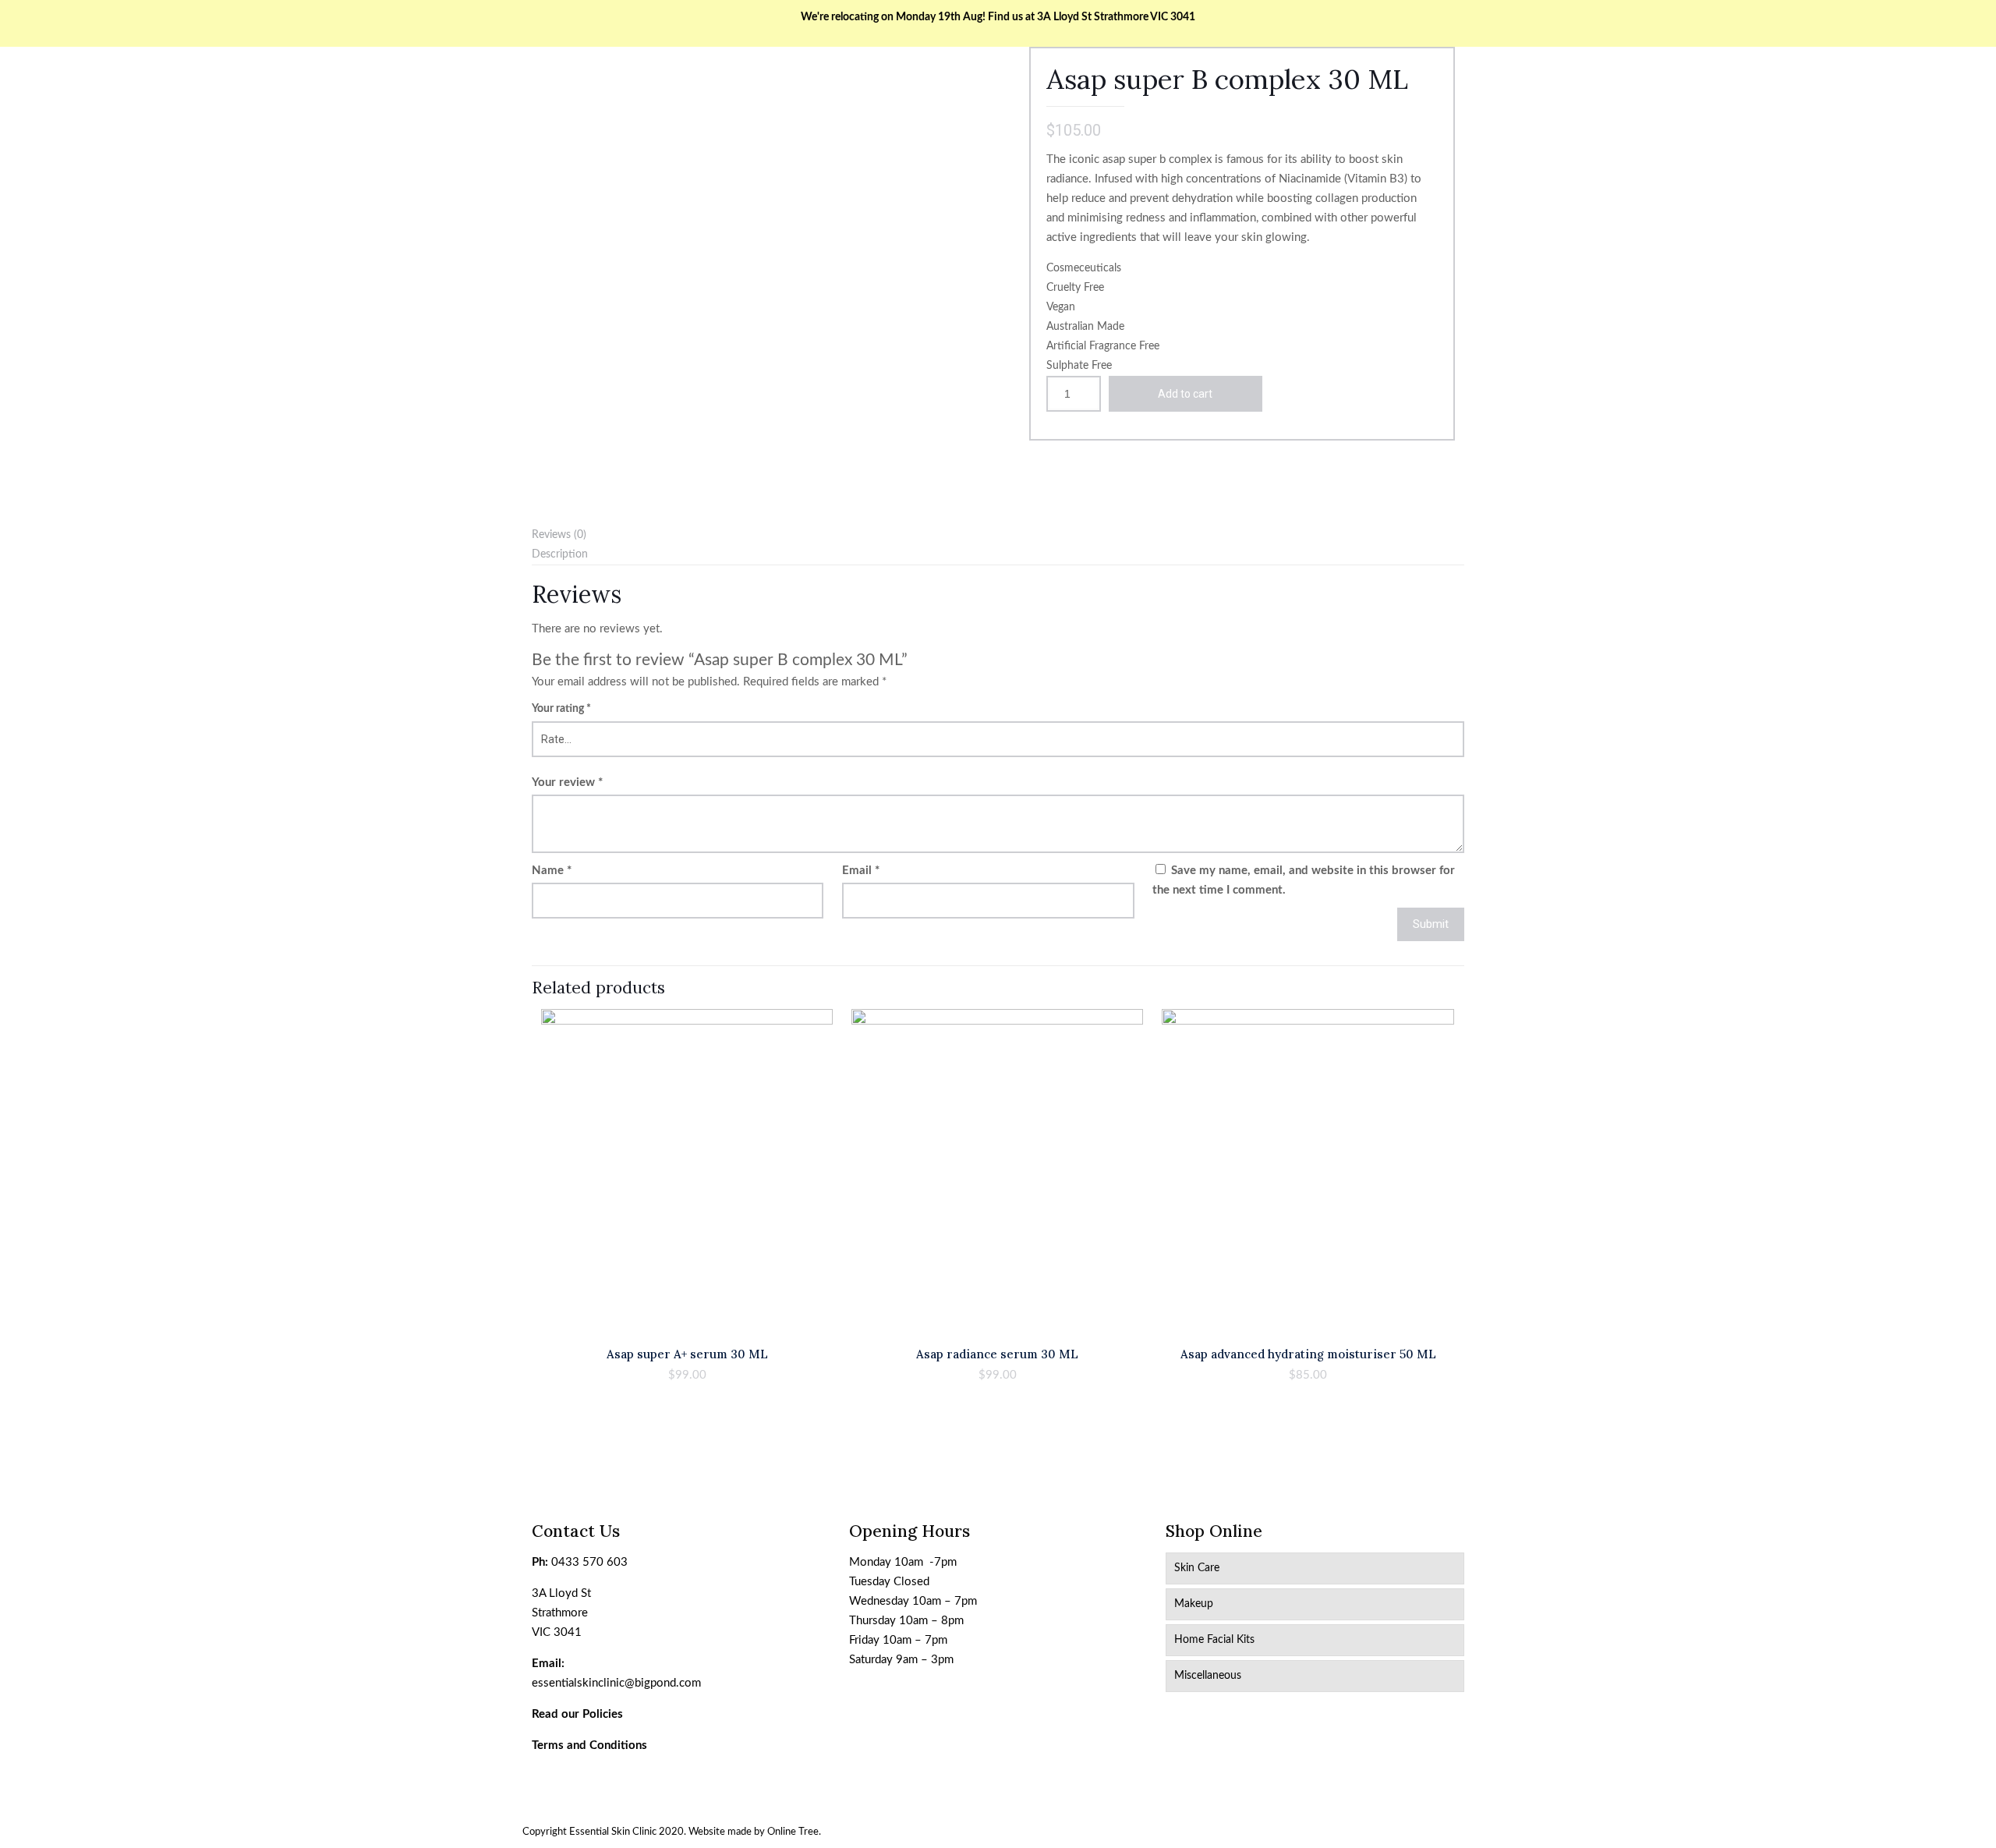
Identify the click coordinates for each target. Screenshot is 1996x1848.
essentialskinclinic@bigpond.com (616, 1683)
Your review (567, 782)
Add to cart (1185, 394)
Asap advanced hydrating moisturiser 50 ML (1308, 1354)
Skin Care (1197, 1568)
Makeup (1194, 1604)
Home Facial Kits (1214, 1640)
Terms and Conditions (589, 1745)
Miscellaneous (1208, 1676)
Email (861, 871)
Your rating (561, 709)
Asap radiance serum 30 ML (997, 1354)
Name (552, 871)
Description (560, 554)
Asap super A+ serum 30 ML (687, 1354)
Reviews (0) (559, 535)
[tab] (998, 535)
